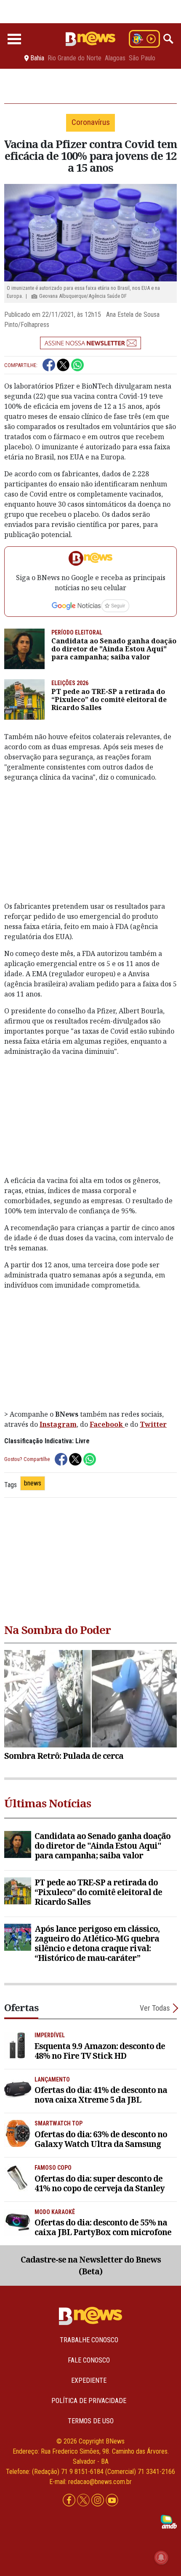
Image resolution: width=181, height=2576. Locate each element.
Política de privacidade (89, 2401)
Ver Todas (155, 2008)
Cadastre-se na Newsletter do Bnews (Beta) (91, 2265)
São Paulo (142, 58)
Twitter (153, 1424)
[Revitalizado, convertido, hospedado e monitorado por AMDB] (169, 2521)
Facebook (107, 1424)
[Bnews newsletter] (90, 343)
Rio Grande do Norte (75, 58)
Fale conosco (89, 2360)
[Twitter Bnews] (84, 2500)
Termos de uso (91, 2421)
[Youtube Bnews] (112, 2500)
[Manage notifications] (161, 2557)
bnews (33, 1483)
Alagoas (115, 58)
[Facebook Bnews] (70, 2500)
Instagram (58, 1424)
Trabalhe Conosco (89, 2340)
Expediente (89, 2380)
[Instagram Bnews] (98, 2500)
